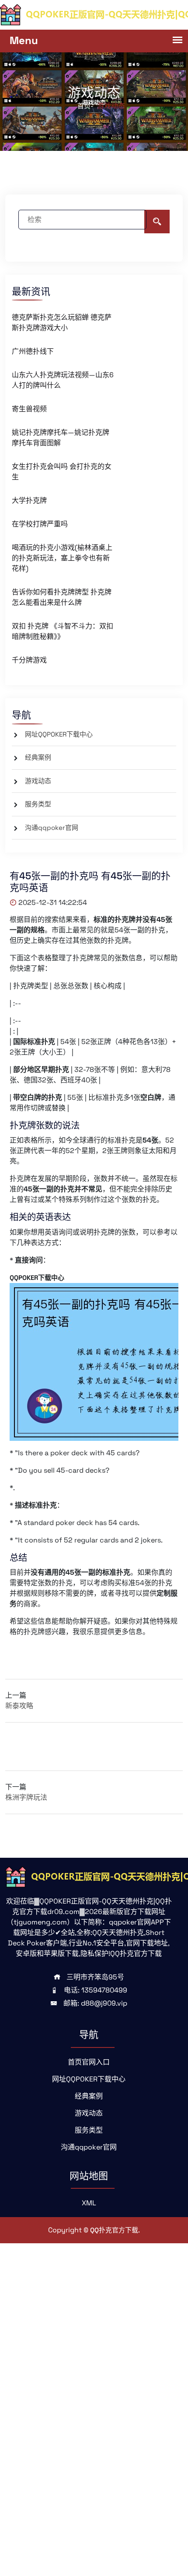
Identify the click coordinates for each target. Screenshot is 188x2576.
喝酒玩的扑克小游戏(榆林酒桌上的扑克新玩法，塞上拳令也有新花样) (62, 558)
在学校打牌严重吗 (40, 524)
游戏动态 (38, 781)
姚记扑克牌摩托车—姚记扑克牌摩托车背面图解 (61, 438)
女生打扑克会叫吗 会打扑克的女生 (62, 472)
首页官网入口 (89, 2062)
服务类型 (38, 804)
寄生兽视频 (29, 409)
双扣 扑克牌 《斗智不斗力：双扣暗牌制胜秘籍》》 (63, 631)
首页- (85, 106)
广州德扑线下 (33, 351)
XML (89, 2203)
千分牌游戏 (29, 660)
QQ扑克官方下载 (114, 2230)
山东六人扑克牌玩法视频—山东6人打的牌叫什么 (63, 380)
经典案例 (38, 757)
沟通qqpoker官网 (52, 827)
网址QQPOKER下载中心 (59, 734)
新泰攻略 (19, 1706)
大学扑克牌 (29, 500)
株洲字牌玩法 (26, 1797)
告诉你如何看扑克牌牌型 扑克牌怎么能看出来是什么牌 (62, 597)
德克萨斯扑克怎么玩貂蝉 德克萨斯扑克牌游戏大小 (62, 322)
